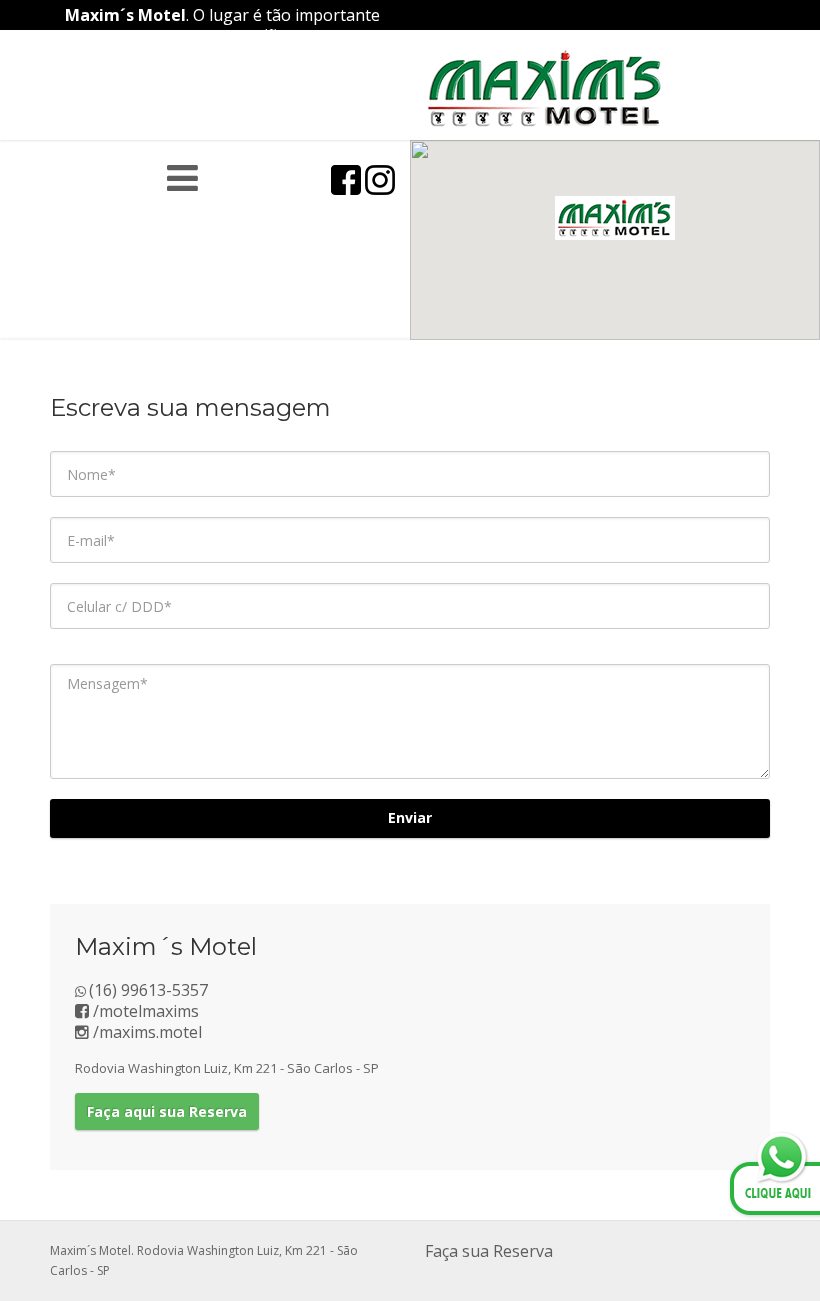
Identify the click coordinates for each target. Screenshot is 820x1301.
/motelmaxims (144, 1011)
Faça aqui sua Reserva (167, 1111)
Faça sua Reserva (489, 1251)
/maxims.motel (145, 1032)
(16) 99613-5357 (148, 990)
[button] (615, 218)
